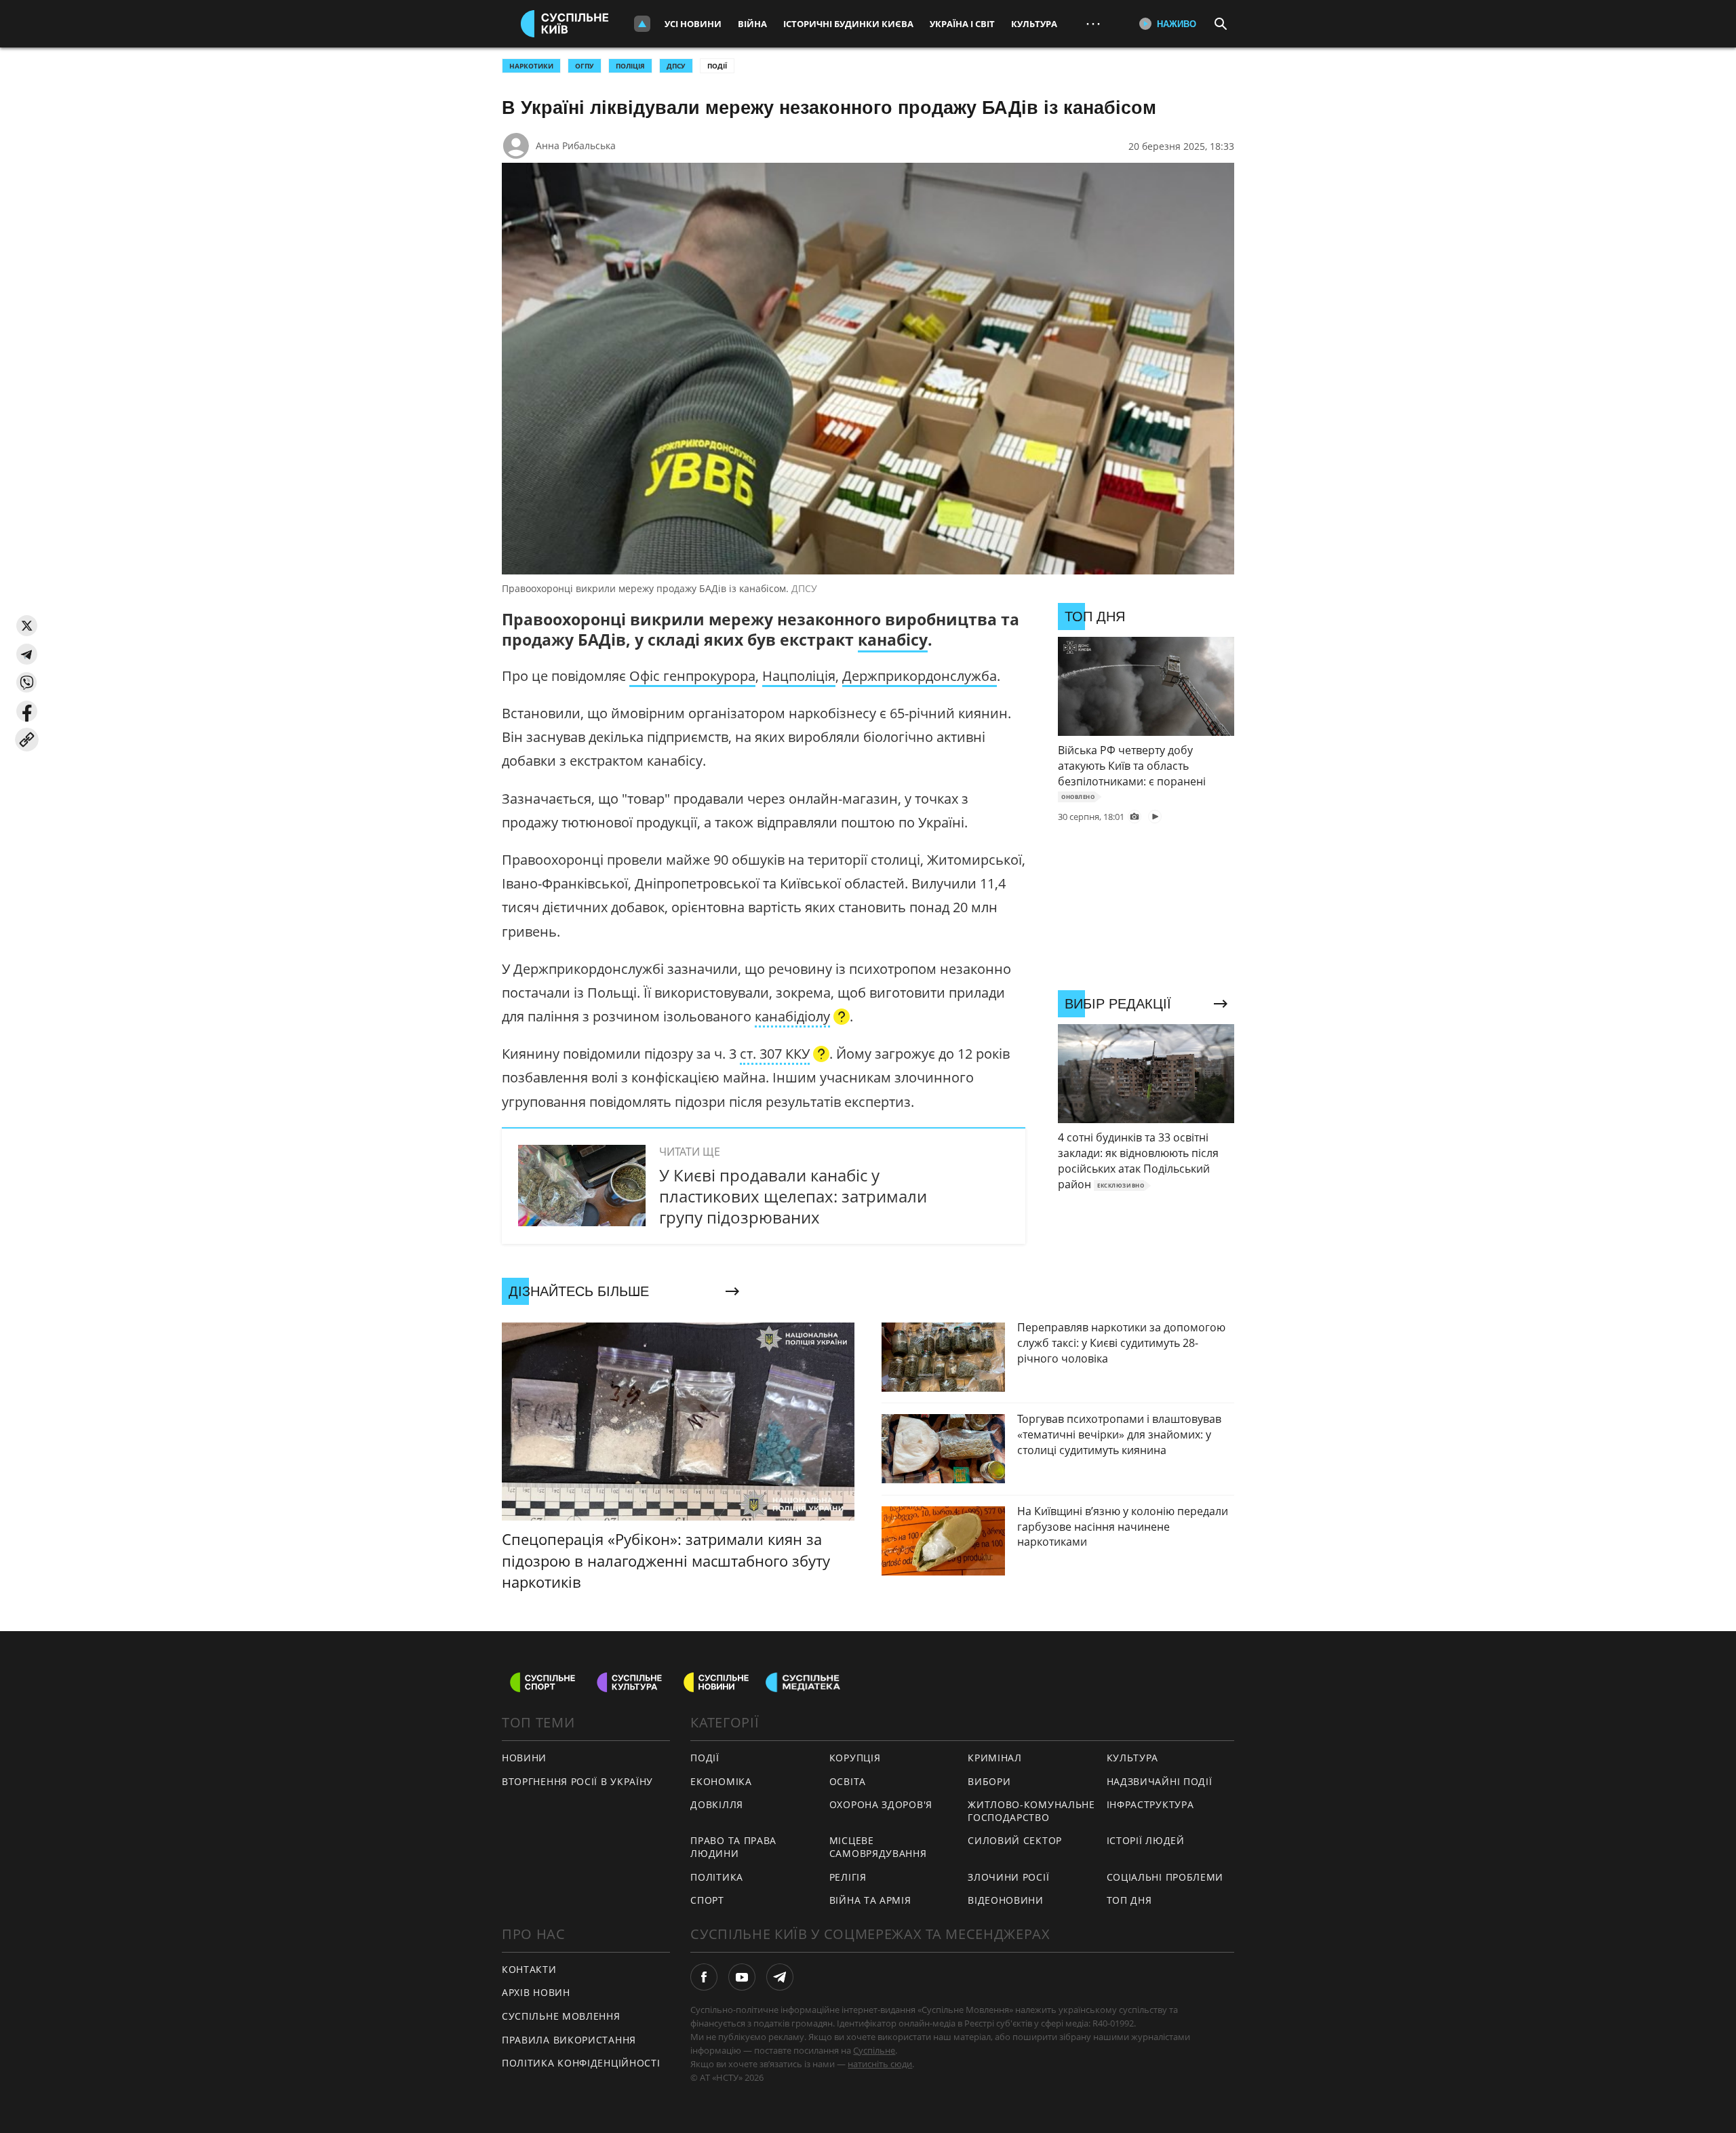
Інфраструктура (1150, 1804)
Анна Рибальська (576, 145)
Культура (1034, 24)
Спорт (707, 1900)
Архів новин (536, 1992)
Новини (524, 1758)
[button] (27, 626)
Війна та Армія (870, 1900)
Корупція (855, 1758)
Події (717, 66)
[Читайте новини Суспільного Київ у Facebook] (704, 1977)
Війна (752, 24)
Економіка (721, 1781)
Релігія (848, 1877)
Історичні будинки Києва (848, 24)
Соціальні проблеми (1165, 1877)
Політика (717, 1877)
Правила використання (569, 2040)
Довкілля (717, 1804)
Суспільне (874, 2050)
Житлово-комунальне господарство (1031, 1811)
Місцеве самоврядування (878, 1847)
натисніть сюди (880, 2064)
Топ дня (1129, 1900)
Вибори (989, 1781)
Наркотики (531, 66)
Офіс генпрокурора (692, 676)
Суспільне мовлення (561, 2016)
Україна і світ (962, 24)
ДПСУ (676, 66)
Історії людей (1146, 1840)
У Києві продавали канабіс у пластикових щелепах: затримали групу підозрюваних (793, 1196)
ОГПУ (585, 66)
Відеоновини (1006, 1900)
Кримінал (995, 1758)
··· (1093, 23)
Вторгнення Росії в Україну (577, 1781)
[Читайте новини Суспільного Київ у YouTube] (742, 1977)
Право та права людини (733, 1847)
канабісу (893, 640)
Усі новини (693, 24)
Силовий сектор (1015, 1840)
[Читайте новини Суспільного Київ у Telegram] (780, 1977)
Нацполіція (799, 676)
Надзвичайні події (1160, 1781)
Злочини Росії (1008, 1877)
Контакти (529, 1969)
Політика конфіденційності (581, 2063)
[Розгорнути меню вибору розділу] (642, 24)
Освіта (848, 1781)
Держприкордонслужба (920, 676)
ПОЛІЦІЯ (630, 66)
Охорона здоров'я (881, 1804)
